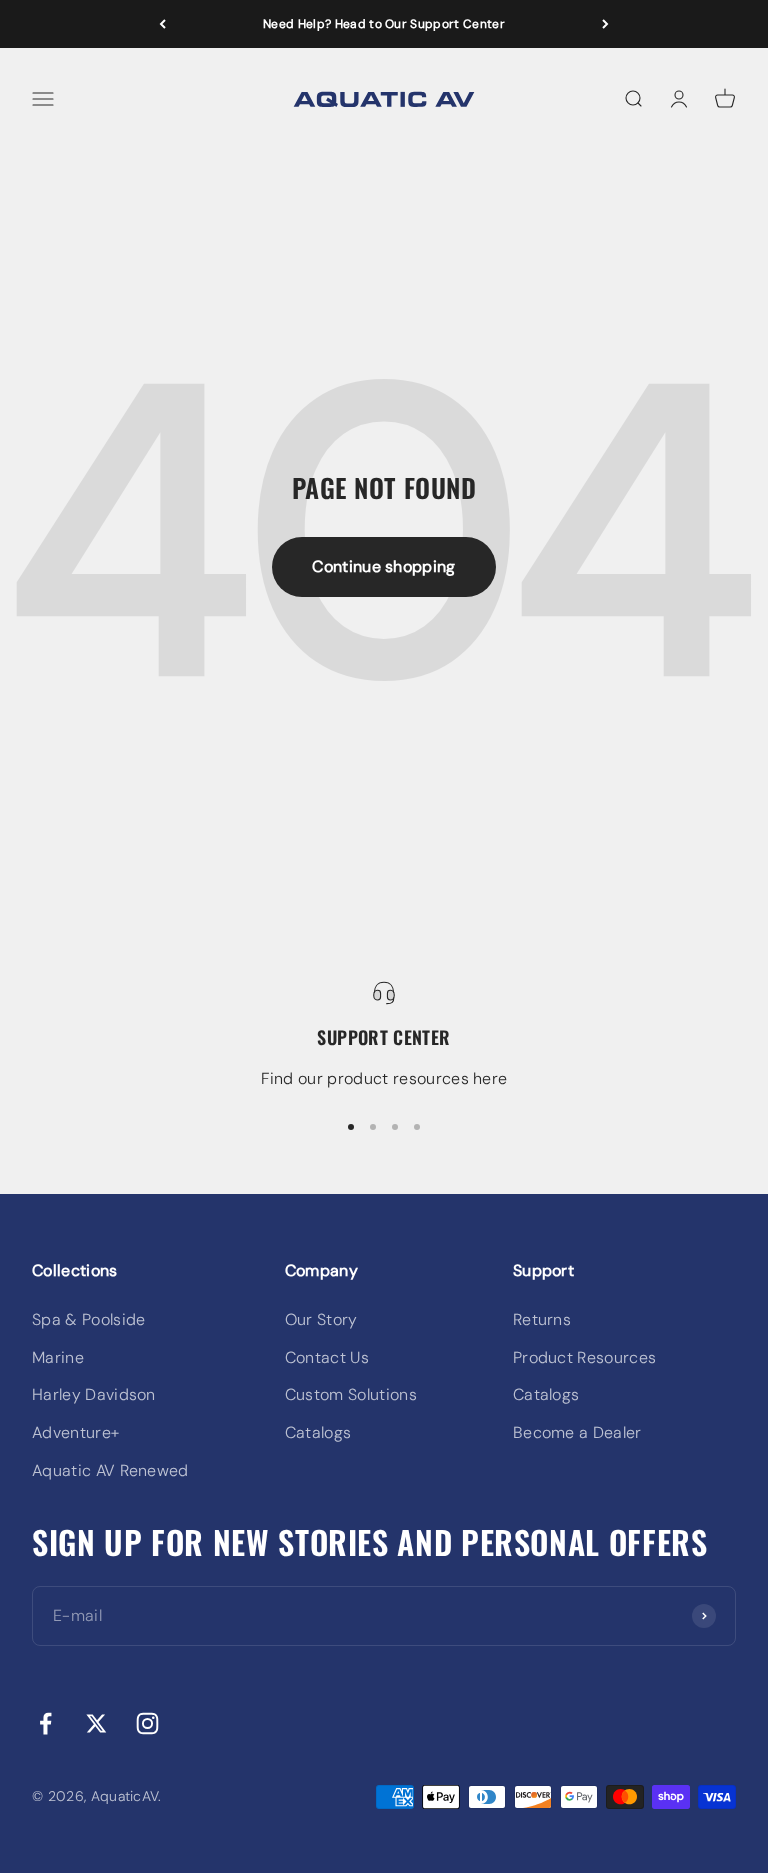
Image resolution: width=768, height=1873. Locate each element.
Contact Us (327, 1357)
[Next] (605, 24)
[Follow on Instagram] (147, 1723)
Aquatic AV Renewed (110, 1470)
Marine (58, 1357)
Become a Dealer (577, 1432)
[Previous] (162, 24)
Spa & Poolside (88, 1319)
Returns (542, 1319)
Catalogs (318, 1432)
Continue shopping (383, 566)
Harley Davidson (94, 1394)
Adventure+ (75, 1432)
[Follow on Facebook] (45, 1723)
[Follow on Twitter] (96, 1723)
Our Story (321, 1319)
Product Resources (584, 1357)
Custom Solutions (351, 1394)
